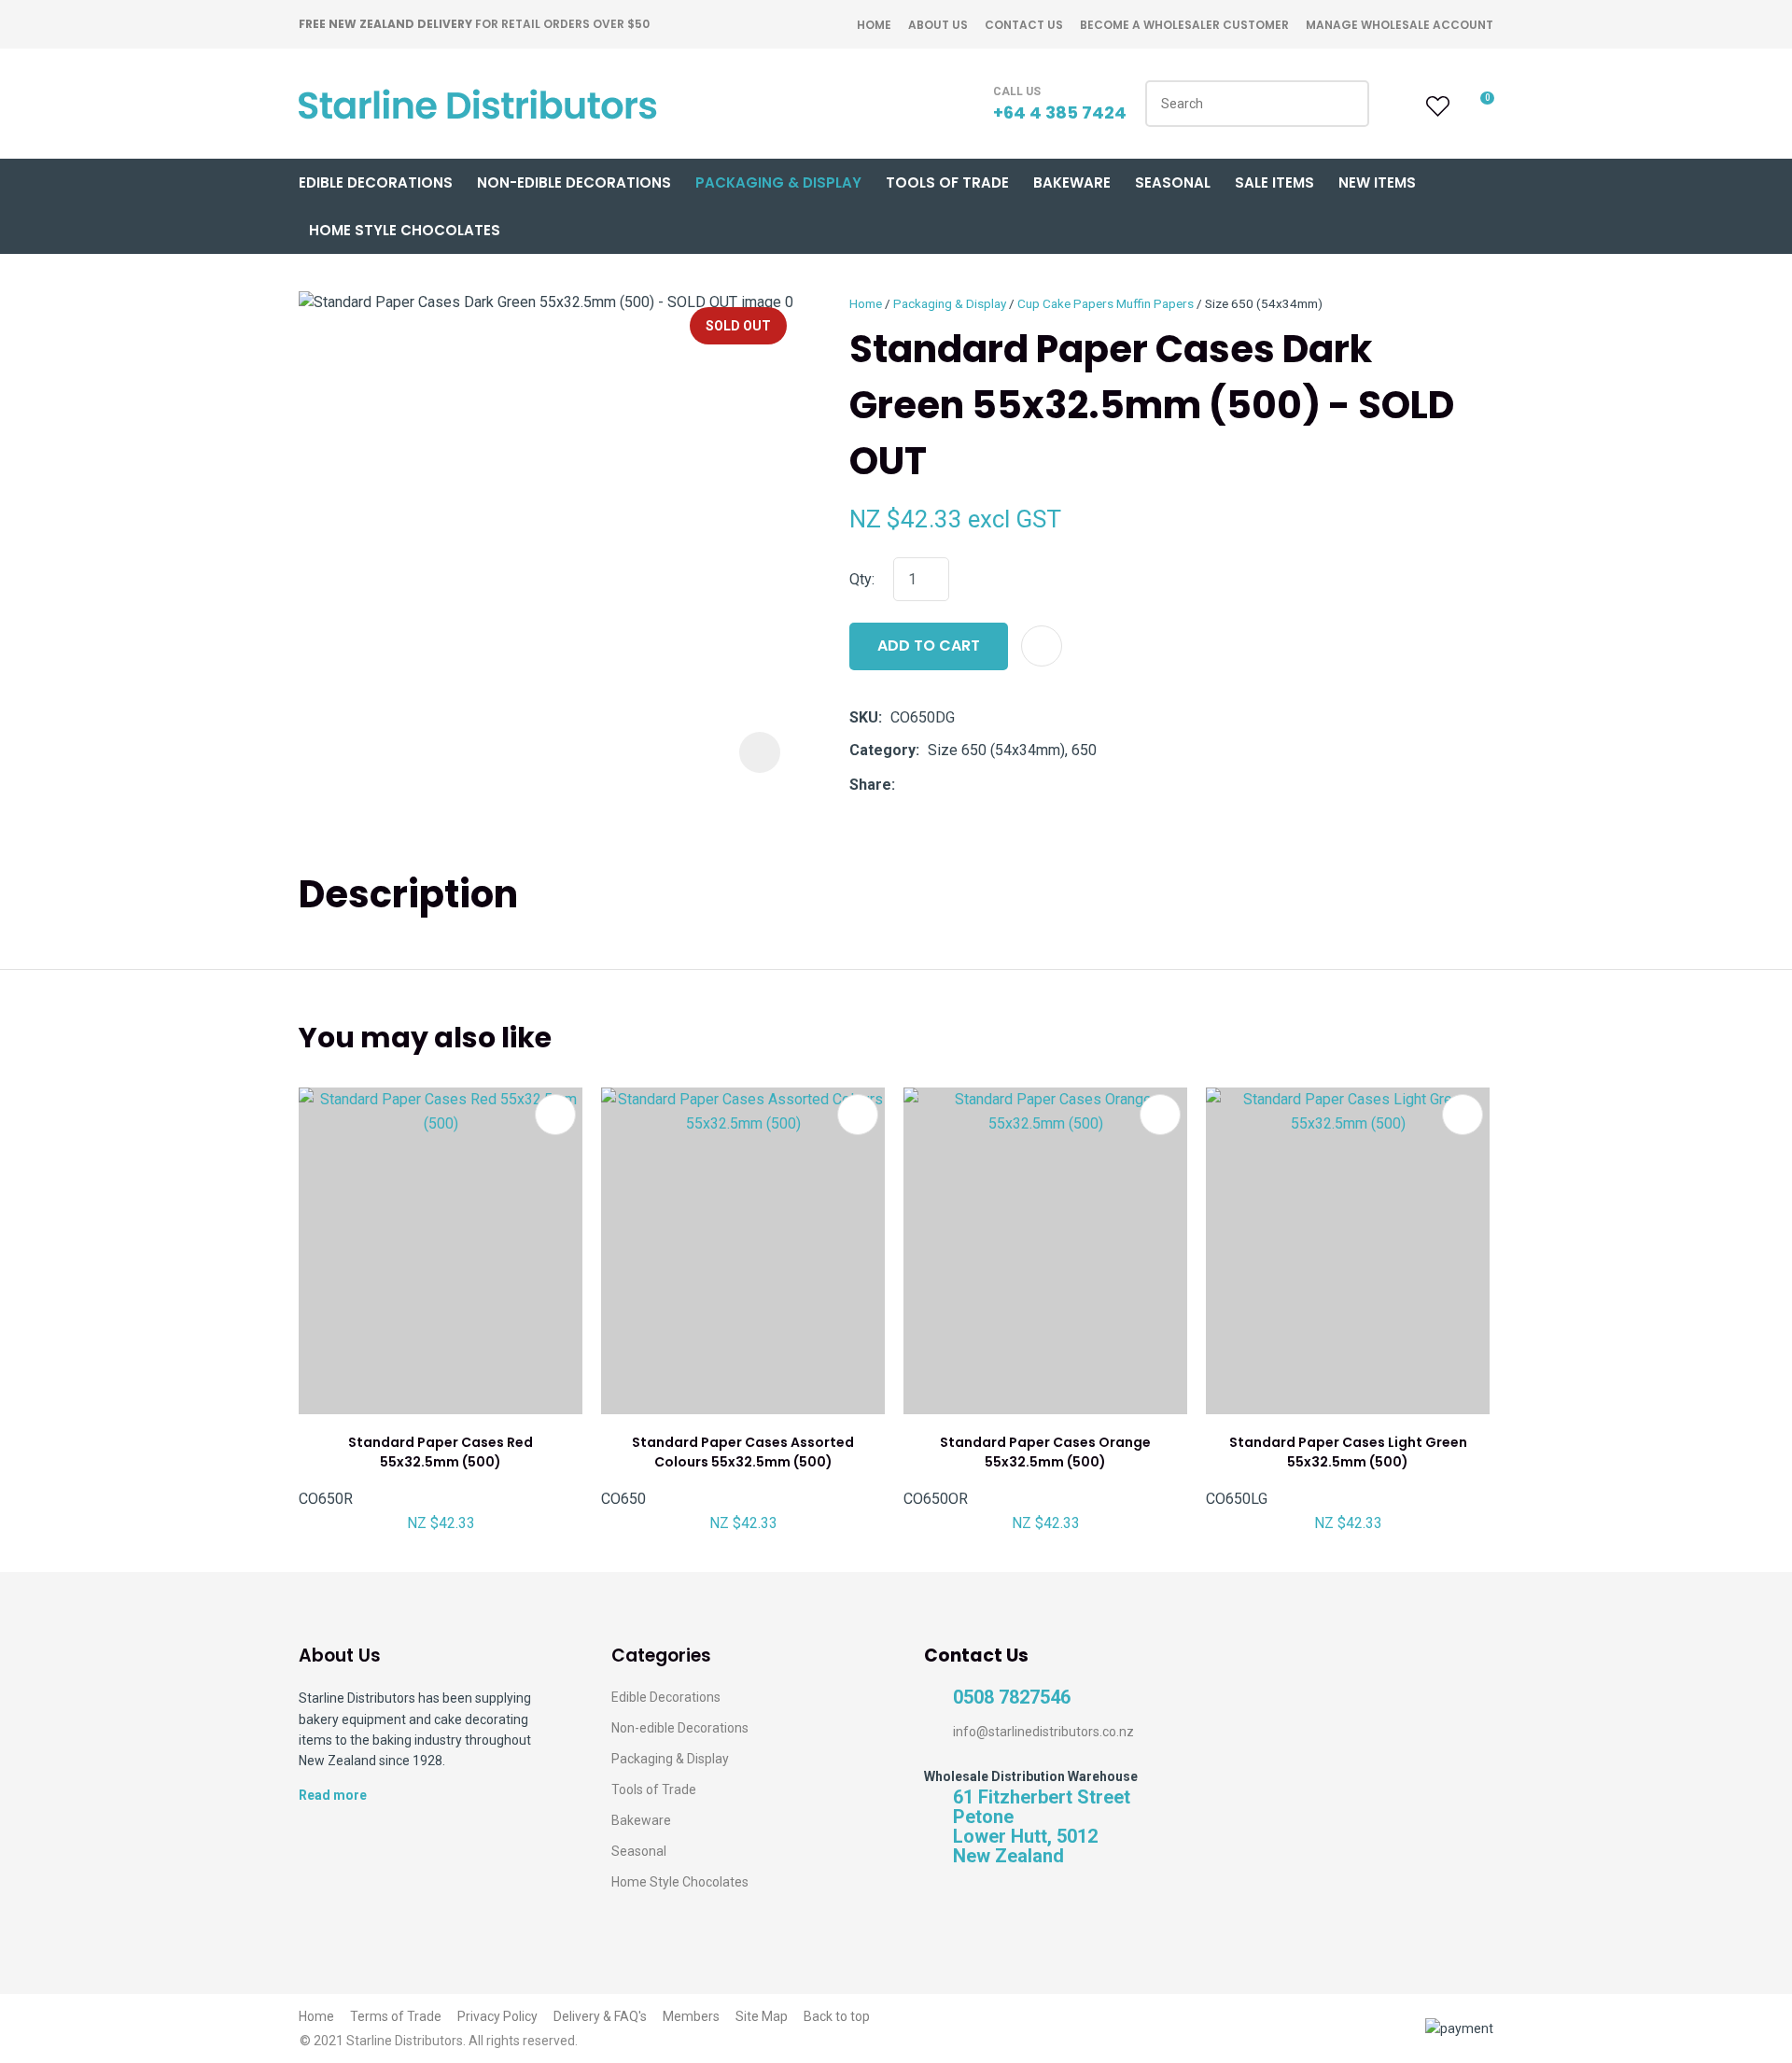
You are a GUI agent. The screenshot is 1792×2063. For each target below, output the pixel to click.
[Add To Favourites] (1042, 646)
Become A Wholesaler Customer (1184, 25)
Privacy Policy (497, 2016)
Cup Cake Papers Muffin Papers (1106, 303)
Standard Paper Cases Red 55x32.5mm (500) (441, 1452)
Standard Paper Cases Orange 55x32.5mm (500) (1045, 1452)
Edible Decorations (376, 182)
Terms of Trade (396, 2016)
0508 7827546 (1012, 1698)
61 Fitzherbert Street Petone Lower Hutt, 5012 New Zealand (1042, 1827)
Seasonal (1173, 182)
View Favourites (1435, 106)
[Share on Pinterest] (989, 785)
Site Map (762, 2016)
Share (870, 785)
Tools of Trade (947, 182)
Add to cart (929, 646)
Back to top (837, 2016)
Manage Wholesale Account (1400, 25)
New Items (1377, 182)
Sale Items (1274, 182)
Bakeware (1072, 182)
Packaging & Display (778, 182)
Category (882, 750)
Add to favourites (555, 1115)
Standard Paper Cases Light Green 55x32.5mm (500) (1348, 1452)
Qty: (862, 579)
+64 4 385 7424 (1060, 112)
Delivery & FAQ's (600, 2016)
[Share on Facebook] (907, 785)
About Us (938, 25)
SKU (864, 717)
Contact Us (1024, 25)
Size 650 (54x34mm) (1264, 303)
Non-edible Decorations (680, 1728)
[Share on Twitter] (932, 785)
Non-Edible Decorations (574, 182)
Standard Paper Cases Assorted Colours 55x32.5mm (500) (743, 1452)
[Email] (961, 785)
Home (874, 25)
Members (691, 2016)
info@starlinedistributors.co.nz (1043, 1732)
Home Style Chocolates (405, 230)
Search (1347, 104)
